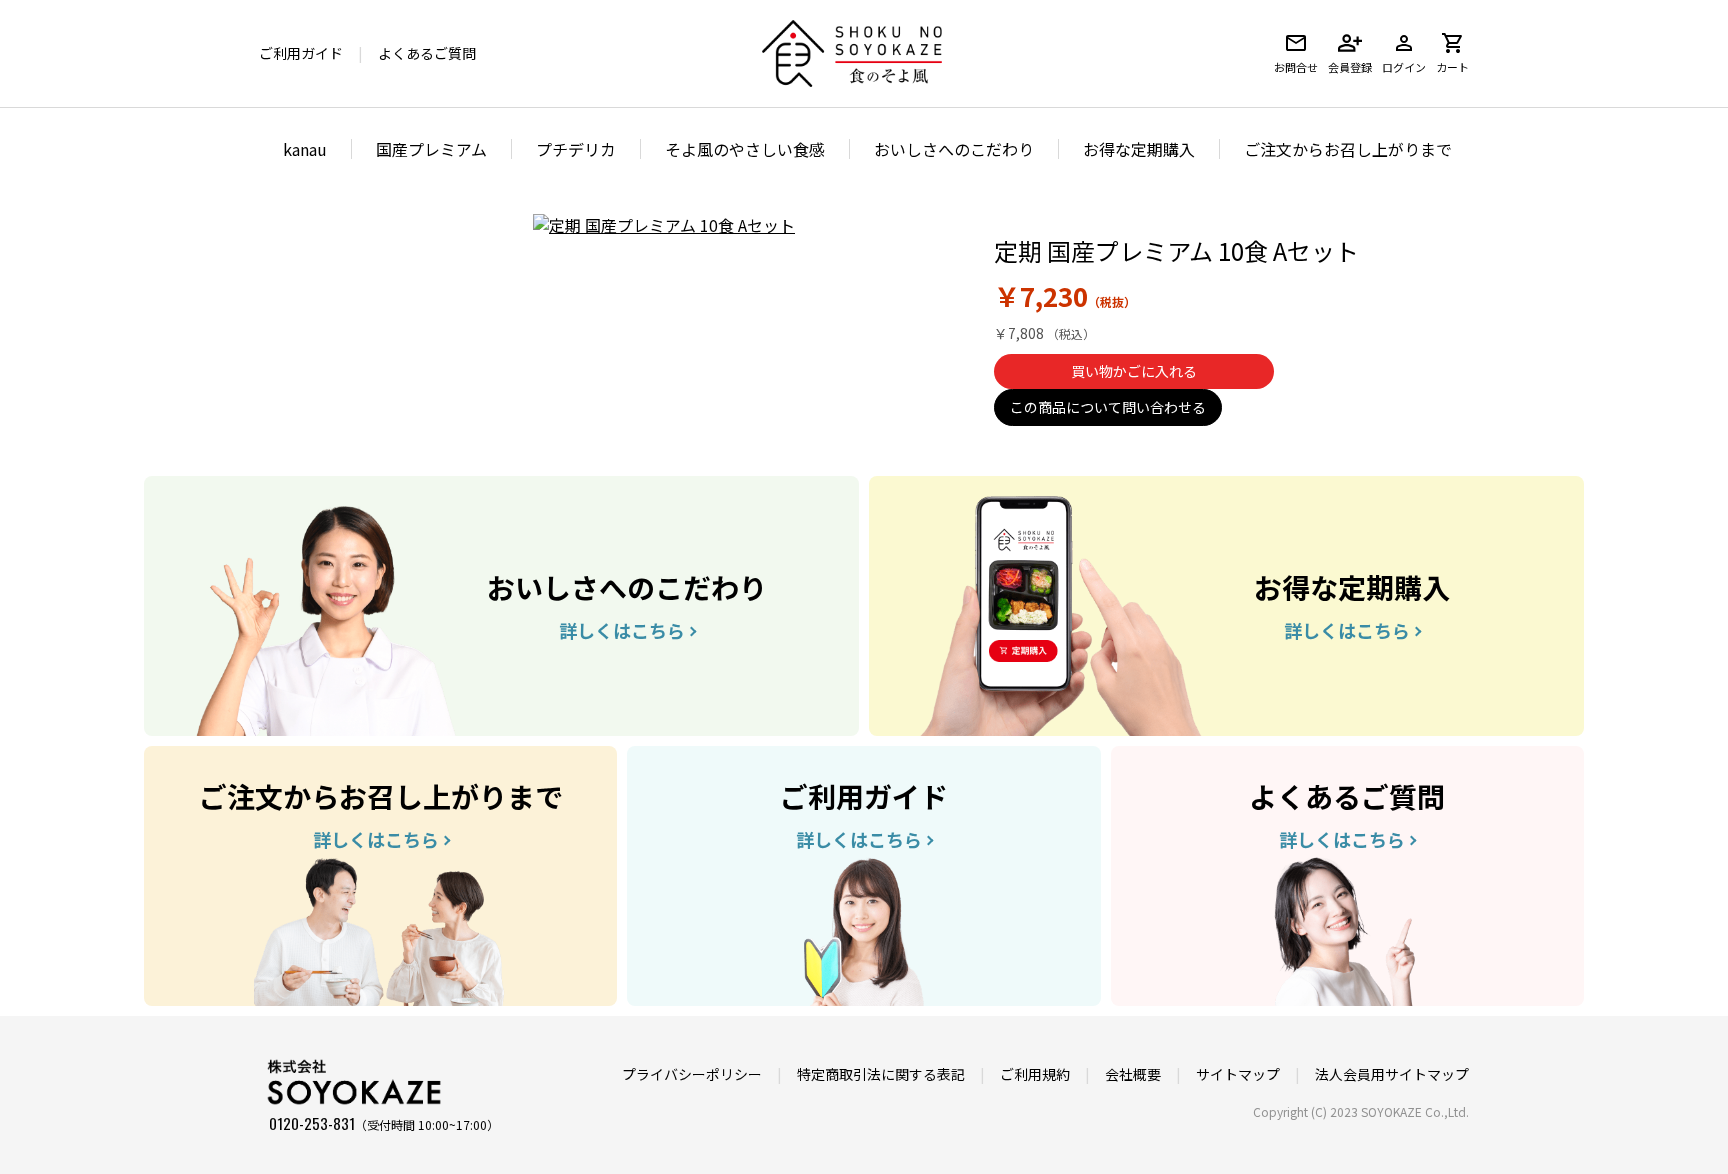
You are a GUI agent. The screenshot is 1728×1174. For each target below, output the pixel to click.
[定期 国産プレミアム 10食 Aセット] (664, 225)
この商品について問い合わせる (1108, 407)
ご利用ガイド (301, 53)
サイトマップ (1238, 1074)
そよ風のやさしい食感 (745, 149)
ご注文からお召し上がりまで (1348, 149)
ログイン (1404, 67)
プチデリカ (576, 149)
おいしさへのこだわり (954, 149)
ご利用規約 (1035, 1074)
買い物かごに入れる (1134, 371)
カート (1452, 67)
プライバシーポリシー (692, 1074)
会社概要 (1133, 1074)
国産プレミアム (431, 149)
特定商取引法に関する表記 (881, 1074)
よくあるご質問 (427, 53)
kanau (305, 149)
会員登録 (1350, 67)
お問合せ (1296, 67)
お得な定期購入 (1139, 149)
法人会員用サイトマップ (1392, 1074)
